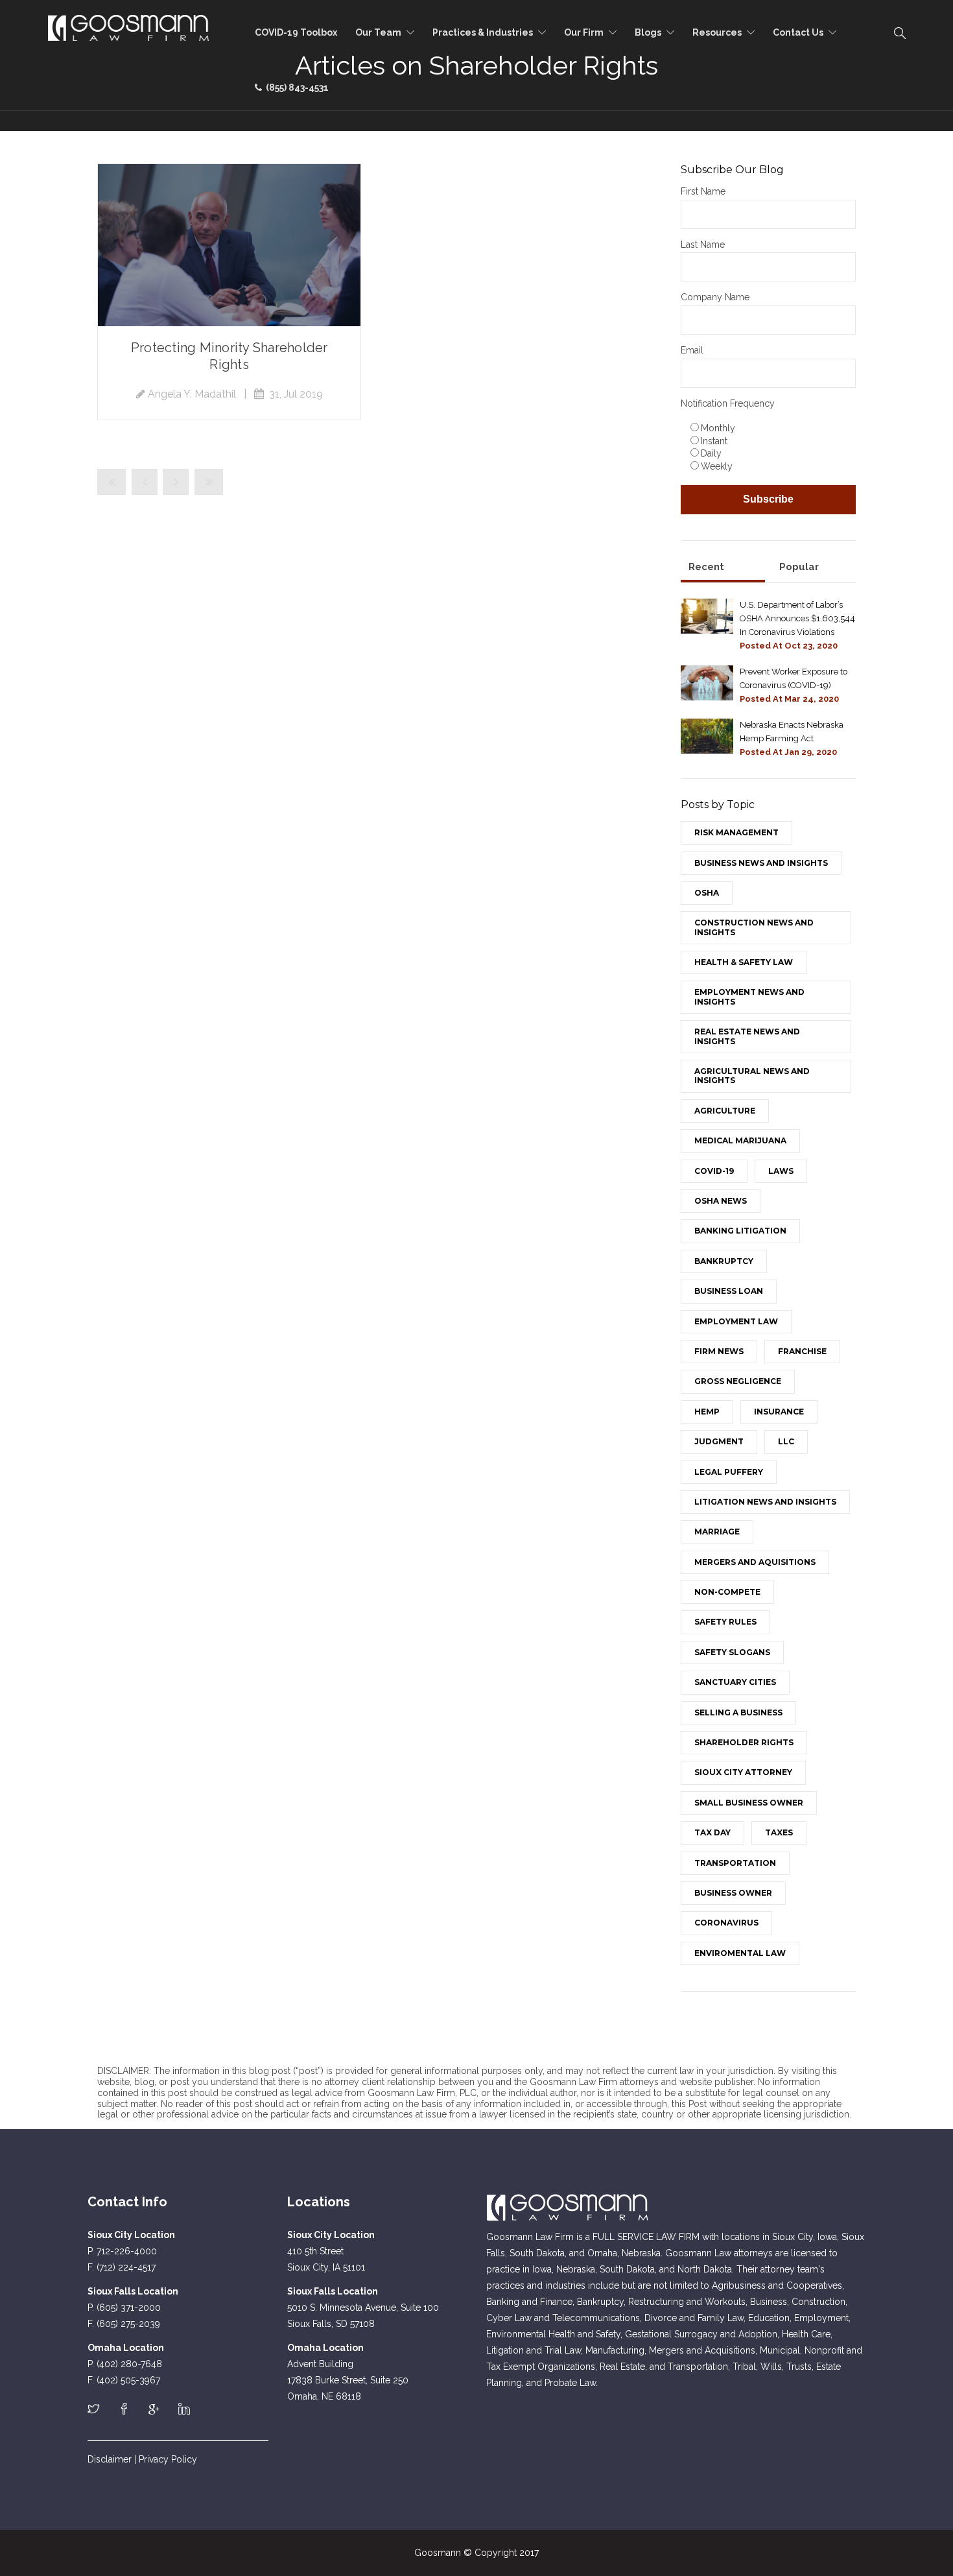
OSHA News (721, 1201)
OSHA (707, 893)
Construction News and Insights (754, 927)
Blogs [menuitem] (648, 32)
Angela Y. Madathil (192, 394)
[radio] (771, 427)
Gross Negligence (738, 1381)
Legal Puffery (729, 1472)
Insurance (779, 1412)
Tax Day (712, 1832)
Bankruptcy (724, 1261)
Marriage (717, 1532)
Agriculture (725, 1111)
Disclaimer (110, 2459)
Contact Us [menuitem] (798, 32)
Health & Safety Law (744, 962)
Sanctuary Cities (735, 1682)
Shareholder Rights (744, 1742)
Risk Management (736, 832)
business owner (733, 1893)
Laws (781, 1171)
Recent (706, 567)
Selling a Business (738, 1712)
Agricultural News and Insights (752, 1076)
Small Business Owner (749, 1803)
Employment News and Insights (749, 996)
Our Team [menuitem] (378, 32)
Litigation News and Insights (765, 1502)
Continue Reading (229, 245)
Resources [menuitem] (717, 32)
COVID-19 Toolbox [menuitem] (296, 32)
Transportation (735, 1863)
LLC (786, 1441)
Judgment (719, 1441)
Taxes (779, 1832)
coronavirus (726, 1923)
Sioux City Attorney (743, 1772)
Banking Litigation (740, 1231)
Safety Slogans (732, 1652)
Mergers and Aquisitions (755, 1562)
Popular (799, 567)
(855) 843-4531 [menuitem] (295, 88)
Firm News (719, 1351)
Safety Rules (725, 1622)
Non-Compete (727, 1592)
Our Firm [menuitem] (584, 32)
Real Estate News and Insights (747, 1036)
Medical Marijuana (740, 1140)
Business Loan (729, 1291)
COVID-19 (714, 1171)
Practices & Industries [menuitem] (483, 32)
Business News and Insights (761, 863)
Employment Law (736, 1321)
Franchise (802, 1351)
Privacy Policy (168, 2459)
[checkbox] (768, 447)
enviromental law (740, 1953)
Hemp (707, 1412)
